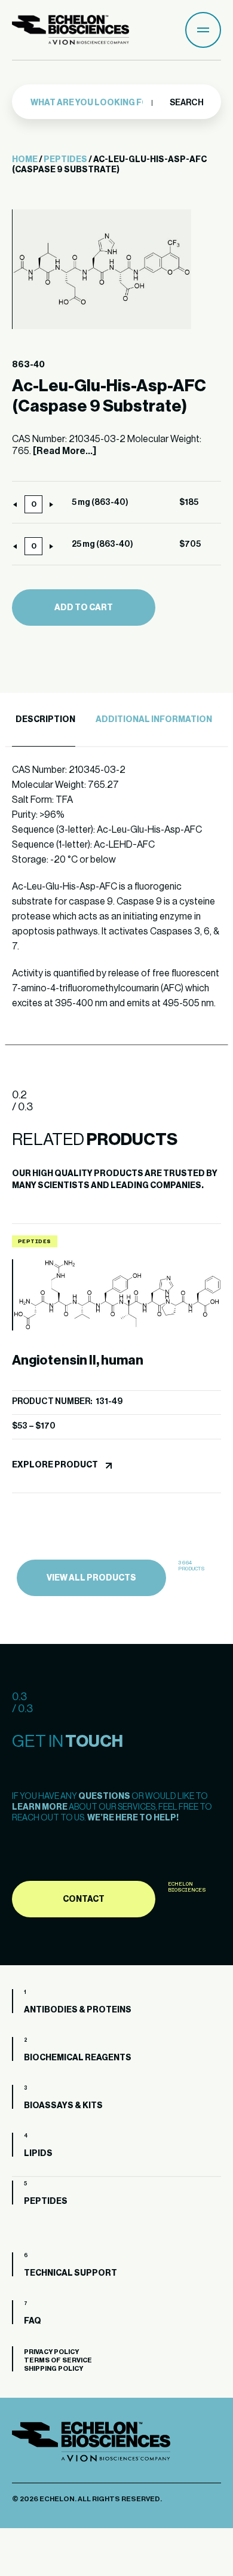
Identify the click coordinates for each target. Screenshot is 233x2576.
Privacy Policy (51, 2352)
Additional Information (154, 720)
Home (25, 160)
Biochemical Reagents (78, 2058)
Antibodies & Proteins (78, 2010)
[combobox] (91, 103)
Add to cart (84, 608)
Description (45, 720)
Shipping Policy (53, 2369)
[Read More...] (65, 451)
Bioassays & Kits (63, 2106)
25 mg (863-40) (102, 544)
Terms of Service (58, 2360)
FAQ (33, 2321)
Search (186, 103)
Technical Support (70, 2273)
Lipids (38, 2154)
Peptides (65, 160)
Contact (84, 1899)
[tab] (44, 720)
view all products (91, 1578)
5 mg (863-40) (100, 503)
